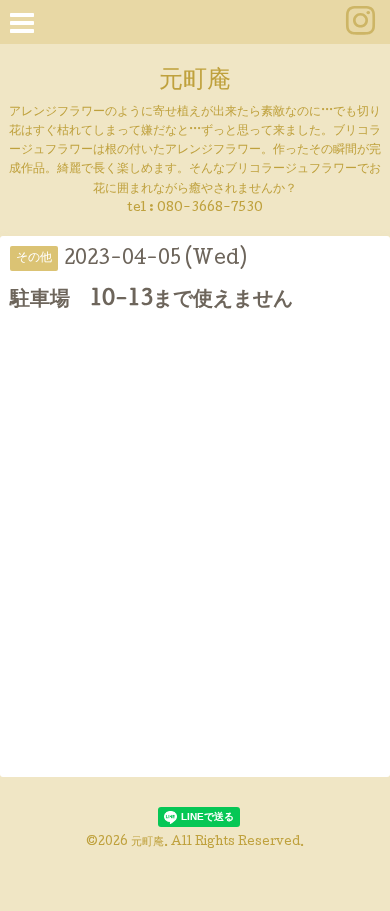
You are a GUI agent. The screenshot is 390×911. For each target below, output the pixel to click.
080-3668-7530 (210, 208)
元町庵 (195, 81)
